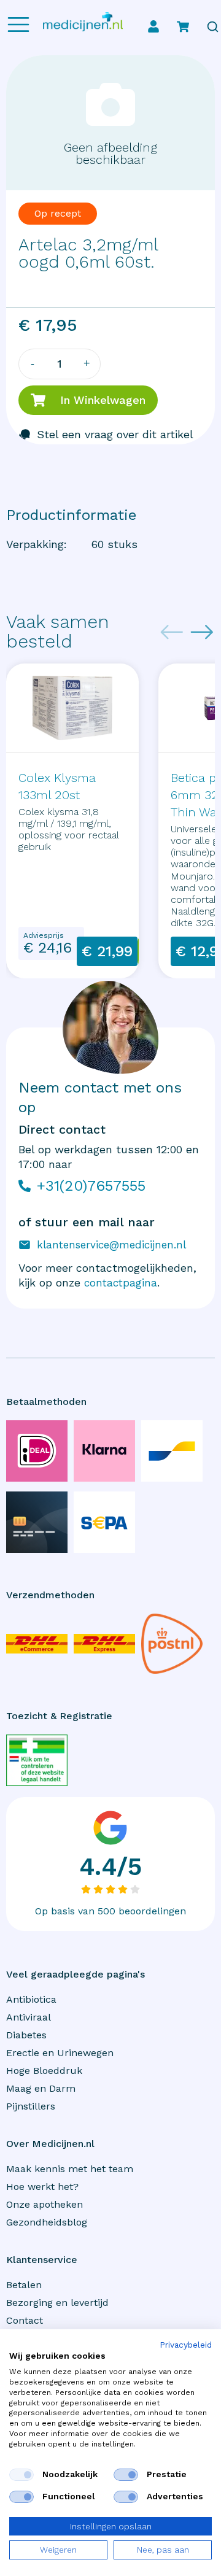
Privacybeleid (186, 2345)
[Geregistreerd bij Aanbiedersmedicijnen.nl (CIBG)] (37, 1760)
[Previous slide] (172, 632)
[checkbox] (21, 2475)
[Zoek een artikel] (213, 27)
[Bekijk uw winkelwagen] (183, 26)
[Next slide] (202, 632)
